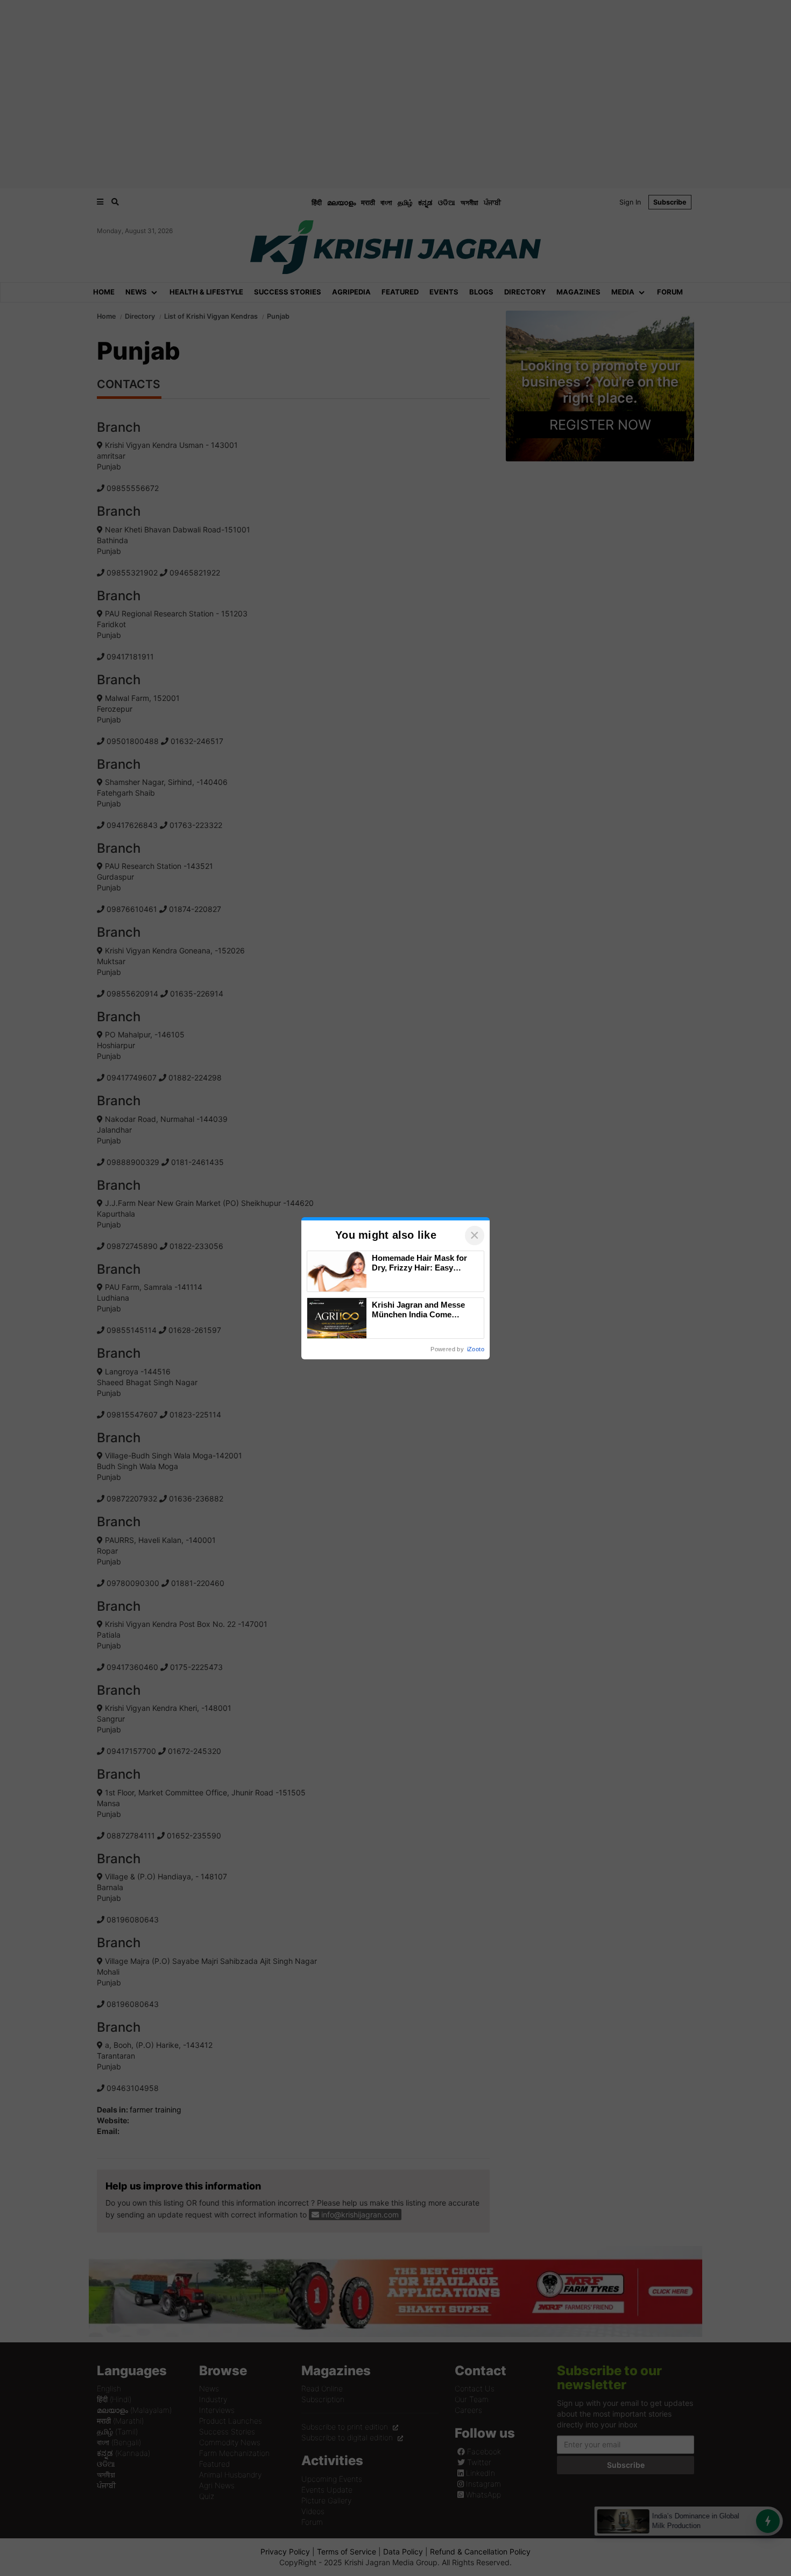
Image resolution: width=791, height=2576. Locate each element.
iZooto (476, 1349)
